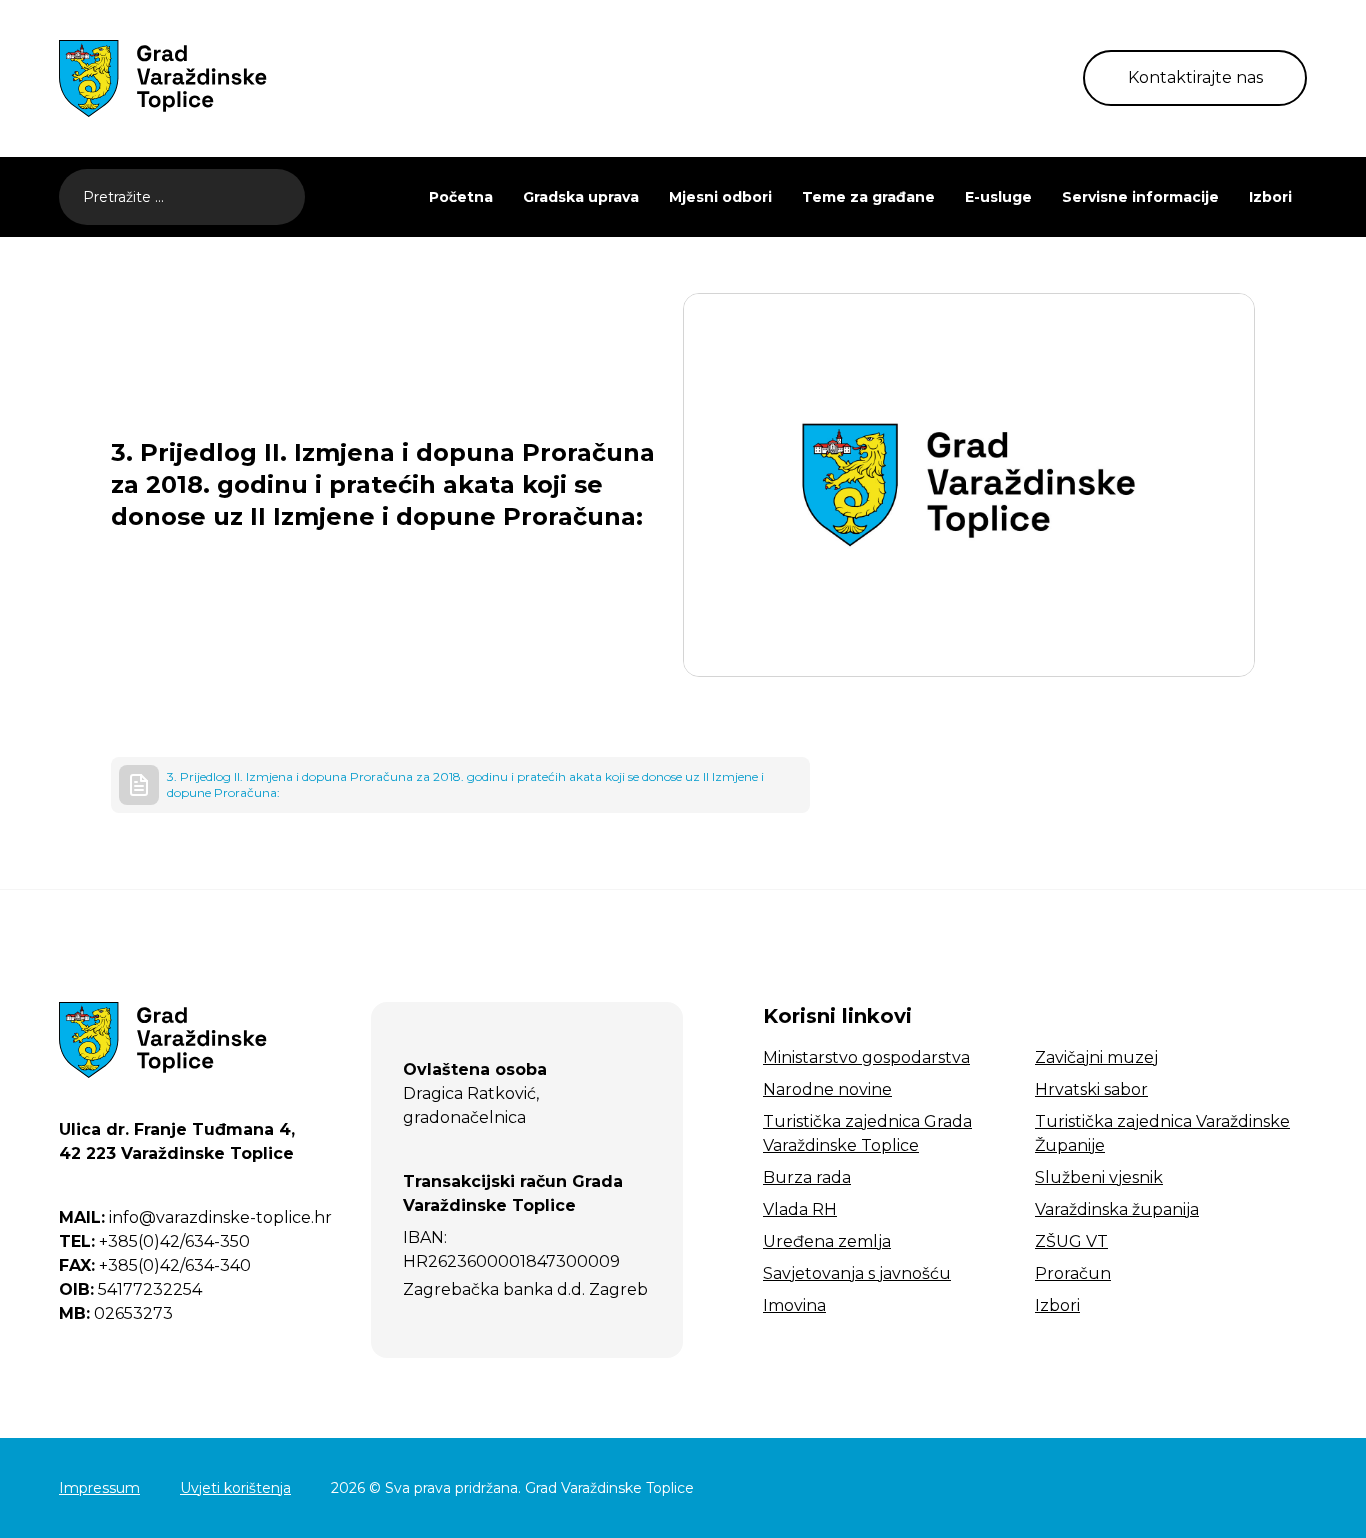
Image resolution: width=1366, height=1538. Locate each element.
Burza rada (807, 1177)
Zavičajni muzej (1096, 1057)
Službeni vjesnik (1099, 1177)
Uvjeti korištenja (235, 1488)
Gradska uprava (581, 197)
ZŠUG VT (1071, 1241)
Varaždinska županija (1117, 1209)
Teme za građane (868, 197)
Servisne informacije (1140, 197)
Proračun (1073, 1273)
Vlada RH (800, 1209)
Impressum (99, 1488)
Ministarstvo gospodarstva (866, 1057)
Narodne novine (827, 1089)
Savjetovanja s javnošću (857, 1273)
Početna (461, 197)
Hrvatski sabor (1091, 1089)
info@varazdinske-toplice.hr (195, 1217)
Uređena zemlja (827, 1241)
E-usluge (998, 197)
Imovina (794, 1305)
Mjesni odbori (720, 197)
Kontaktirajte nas (1195, 77)
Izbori (1270, 197)
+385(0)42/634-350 (154, 1241)
